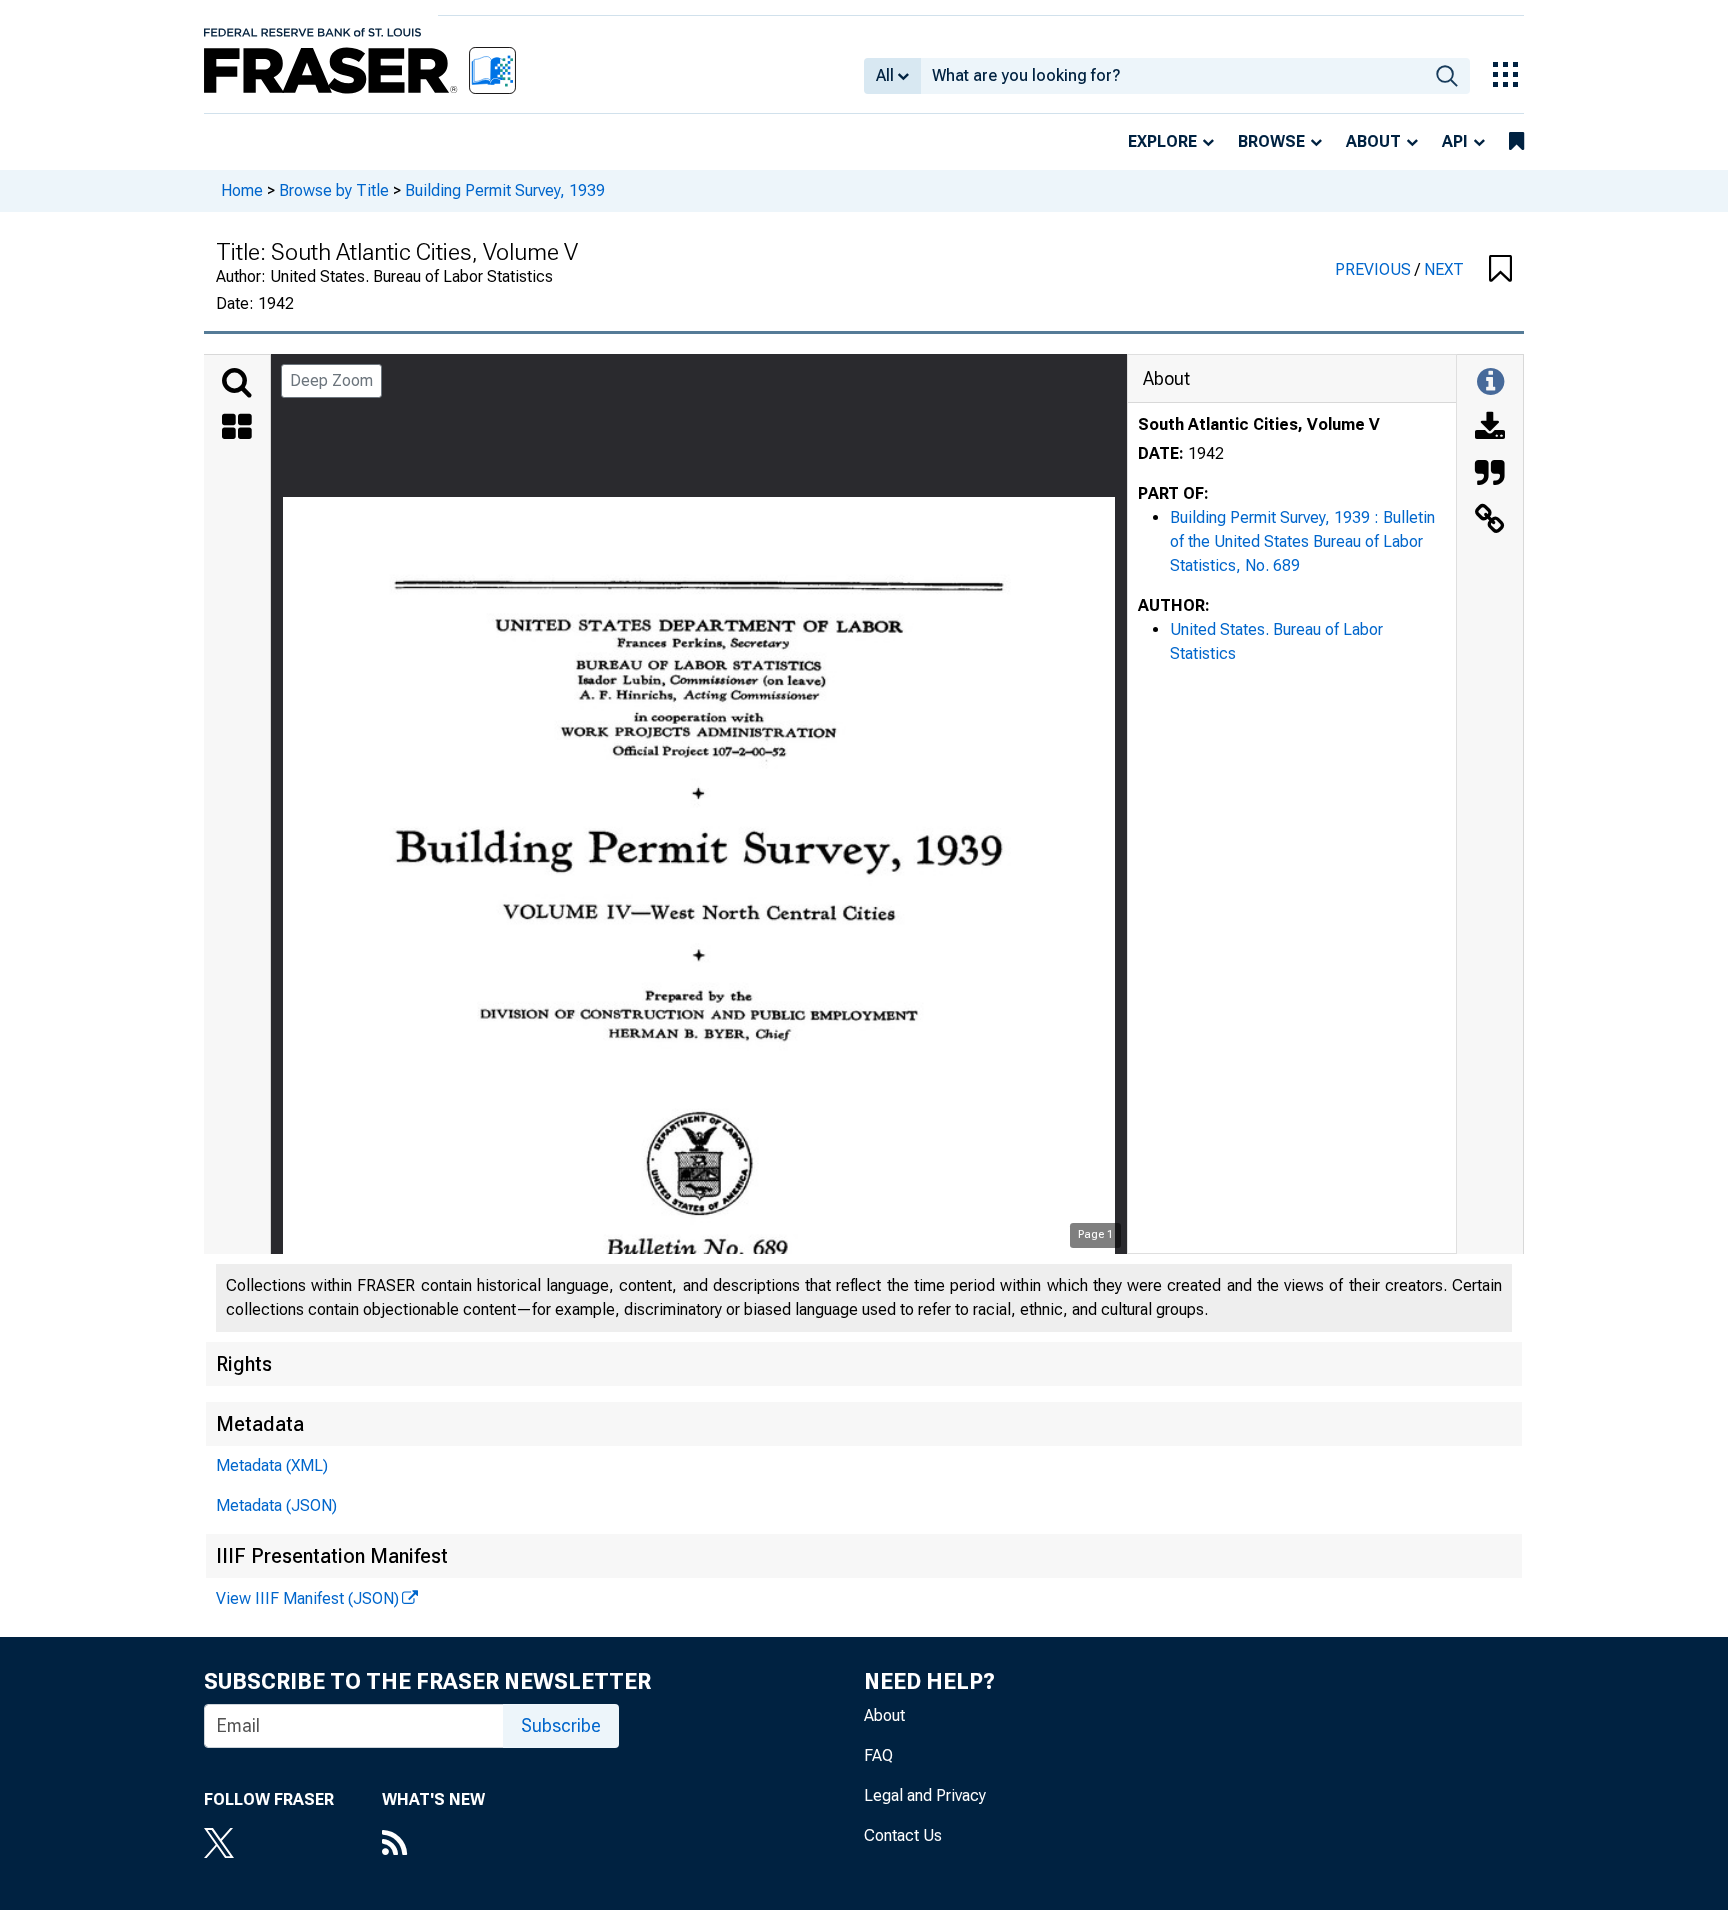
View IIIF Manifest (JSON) (307, 1598)
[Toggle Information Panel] (1490, 383)
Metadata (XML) (272, 1465)
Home (242, 190)
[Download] (1490, 429)
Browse (1271, 141)
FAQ (878, 1755)
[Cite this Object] (1490, 475)
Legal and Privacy (925, 1795)
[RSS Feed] (433, 1845)
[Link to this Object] (1490, 521)
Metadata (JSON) (276, 1505)
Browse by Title (334, 190)
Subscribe (561, 1725)
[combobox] (1172, 76)
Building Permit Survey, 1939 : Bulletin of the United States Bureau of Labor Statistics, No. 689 (1302, 541)
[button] (1500, 270)
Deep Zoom (331, 380)
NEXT (1444, 269)
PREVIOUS (1375, 269)
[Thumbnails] (237, 429)
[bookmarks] (1516, 142)
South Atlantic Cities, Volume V (1259, 424)
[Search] (237, 383)
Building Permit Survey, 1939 (505, 190)
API (1455, 141)
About (1373, 141)
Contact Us (903, 1835)
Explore (1162, 141)
